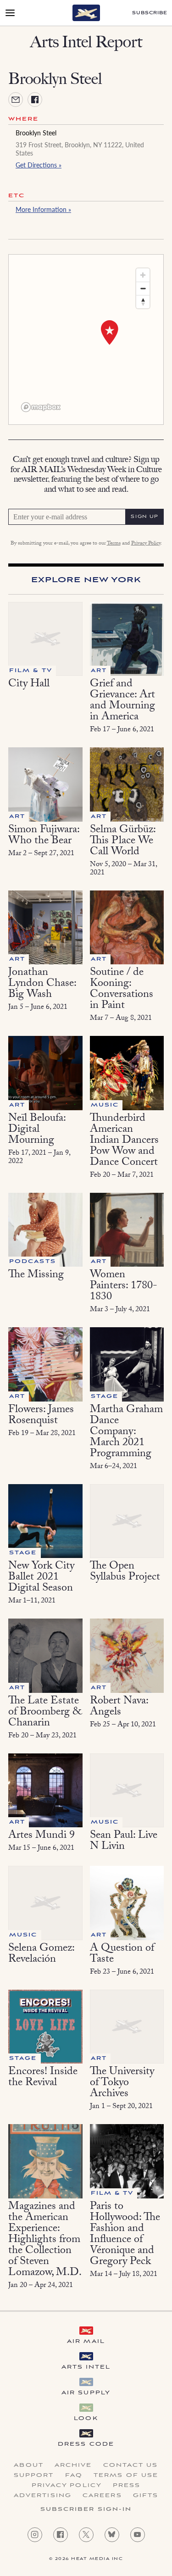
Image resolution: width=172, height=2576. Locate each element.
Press (127, 2486)
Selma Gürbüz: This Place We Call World (123, 842)
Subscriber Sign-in (86, 2509)
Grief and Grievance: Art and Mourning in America (122, 701)
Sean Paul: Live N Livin (124, 1842)
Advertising (43, 2496)
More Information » (43, 209)
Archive (73, 2465)
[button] (110, 333)
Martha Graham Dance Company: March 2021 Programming (126, 1433)
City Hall (29, 685)
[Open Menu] (10, 13)
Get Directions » (39, 165)
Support (34, 2476)
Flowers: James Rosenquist (41, 1416)
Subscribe (150, 13)
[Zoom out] (143, 288)
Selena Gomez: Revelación (41, 1955)
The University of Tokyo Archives (122, 2084)
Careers (102, 2496)
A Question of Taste (122, 1955)
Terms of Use (126, 2476)
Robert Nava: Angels (119, 1707)
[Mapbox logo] (41, 407)
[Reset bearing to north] (143, 302)
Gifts (146, 2496)
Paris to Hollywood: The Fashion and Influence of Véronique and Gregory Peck (125, 2235)
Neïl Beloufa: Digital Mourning (37, 1130)
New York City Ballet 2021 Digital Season (41, 1578)
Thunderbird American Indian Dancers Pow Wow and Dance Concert (124, 1141)
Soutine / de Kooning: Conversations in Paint (122, 990)
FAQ (74, 2476)
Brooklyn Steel (36, 133)
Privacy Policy (146, 544)
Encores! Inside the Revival (43, 2078)
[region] (86, 339)
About (29, 2465)
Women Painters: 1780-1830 (124, 1287)
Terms (114, 544)
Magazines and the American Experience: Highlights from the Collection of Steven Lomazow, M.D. (45, 2240)
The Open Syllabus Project (125, 1572)
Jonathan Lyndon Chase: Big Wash (42, 984)
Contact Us (131, 2465)
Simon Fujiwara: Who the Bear (44, 836)
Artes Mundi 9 (42, 1836)
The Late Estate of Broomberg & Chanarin (45, 1713)
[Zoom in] (143, 275)
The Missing (36, 1276)
